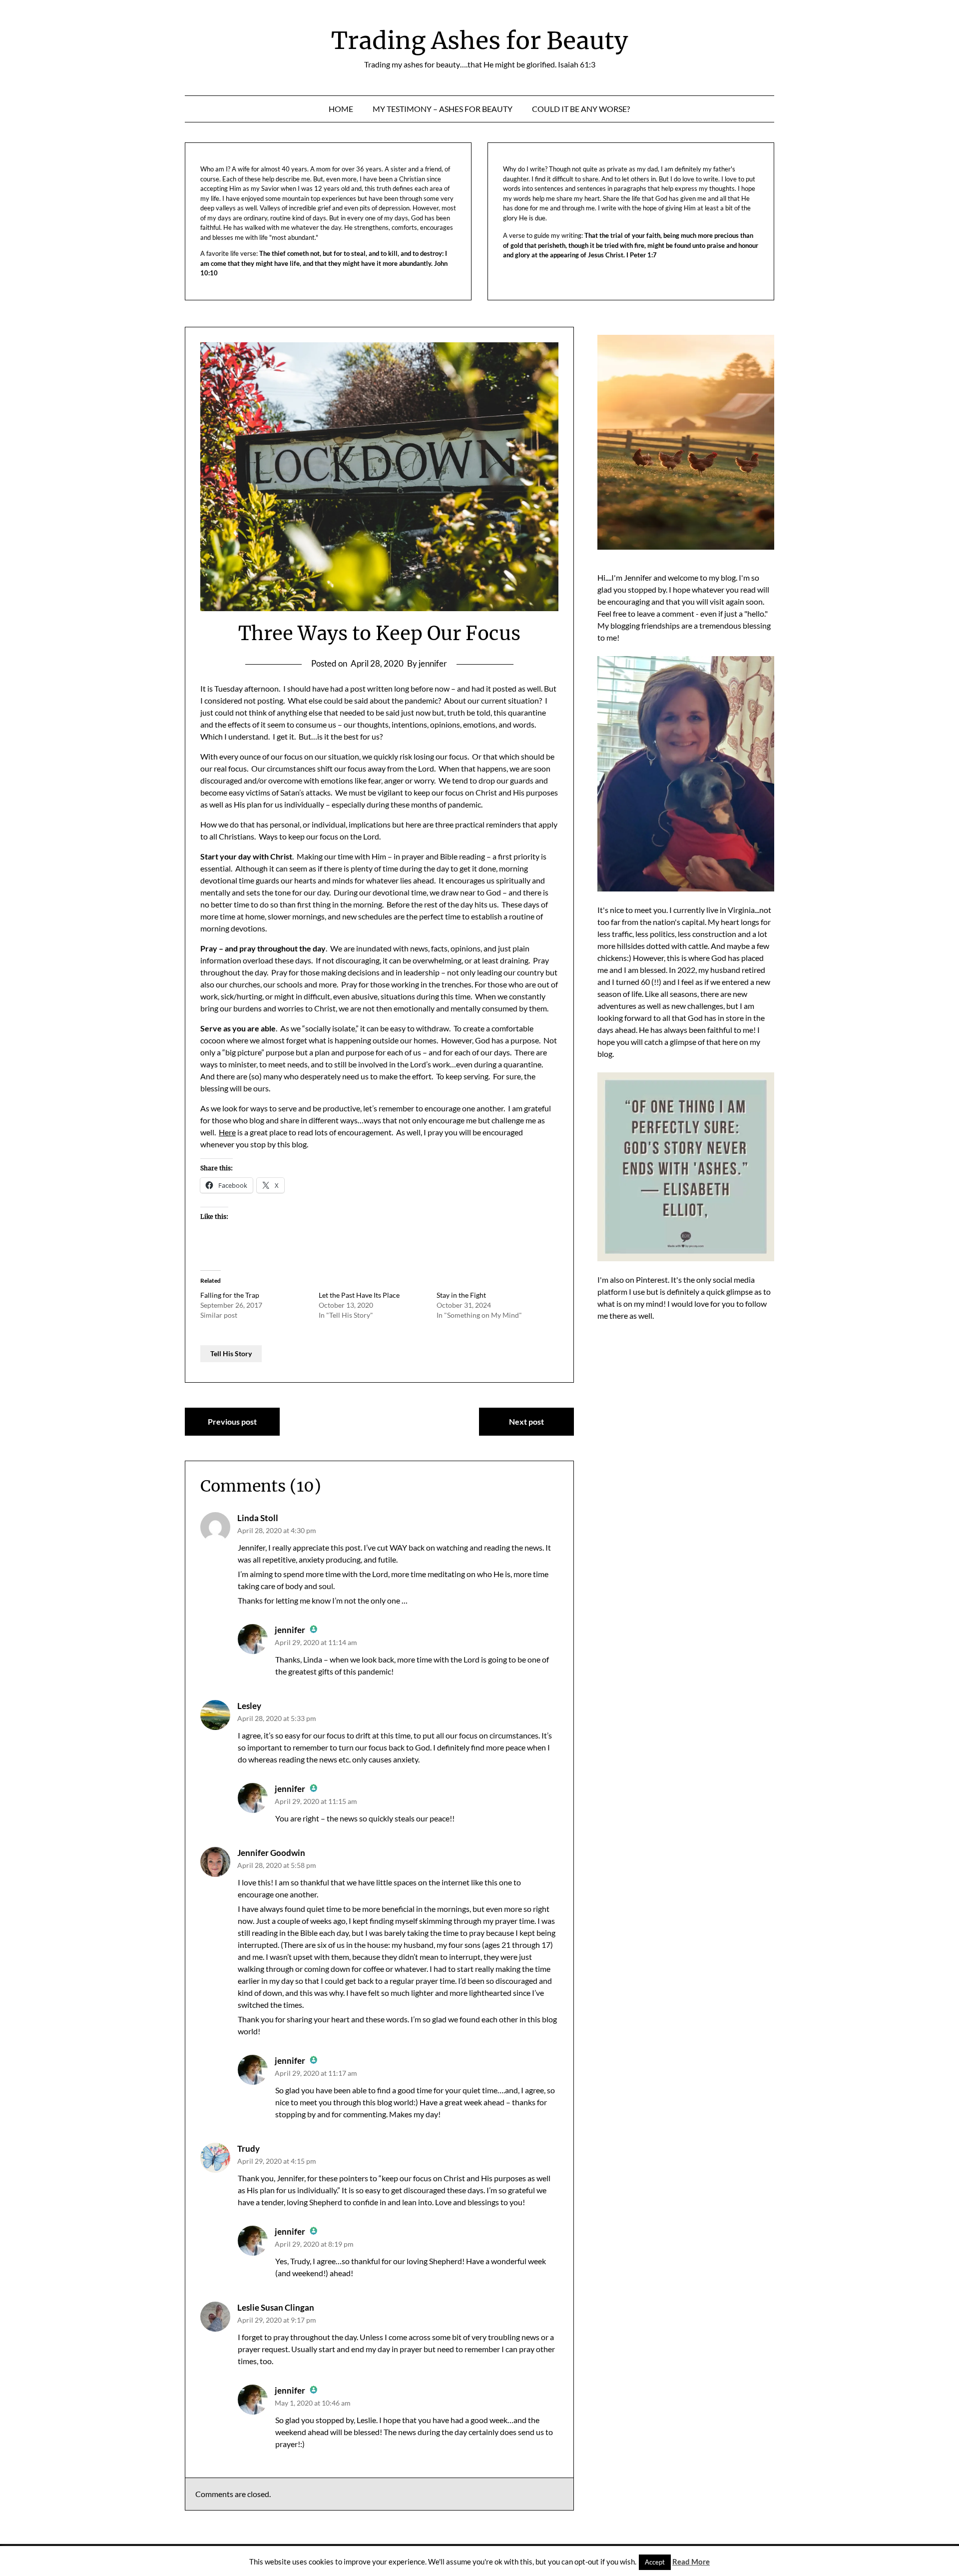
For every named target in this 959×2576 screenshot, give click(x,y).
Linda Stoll (258, 1518)
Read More (691, 2562)
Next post (526, 1421)
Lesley (249, 1706)
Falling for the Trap (230, 1295)
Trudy (248, 2148)
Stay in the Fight (461, 1295)
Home (341, 109)
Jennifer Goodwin (271, 1853)
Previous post (232, 1421)
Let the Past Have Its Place (359, 1295)
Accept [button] (655, 2562)
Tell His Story (231, 1353)
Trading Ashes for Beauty (479, 40)
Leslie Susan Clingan (276, 2307)
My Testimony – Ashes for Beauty (443, 109)
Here (227, 1132)
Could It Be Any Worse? (581, 109)
